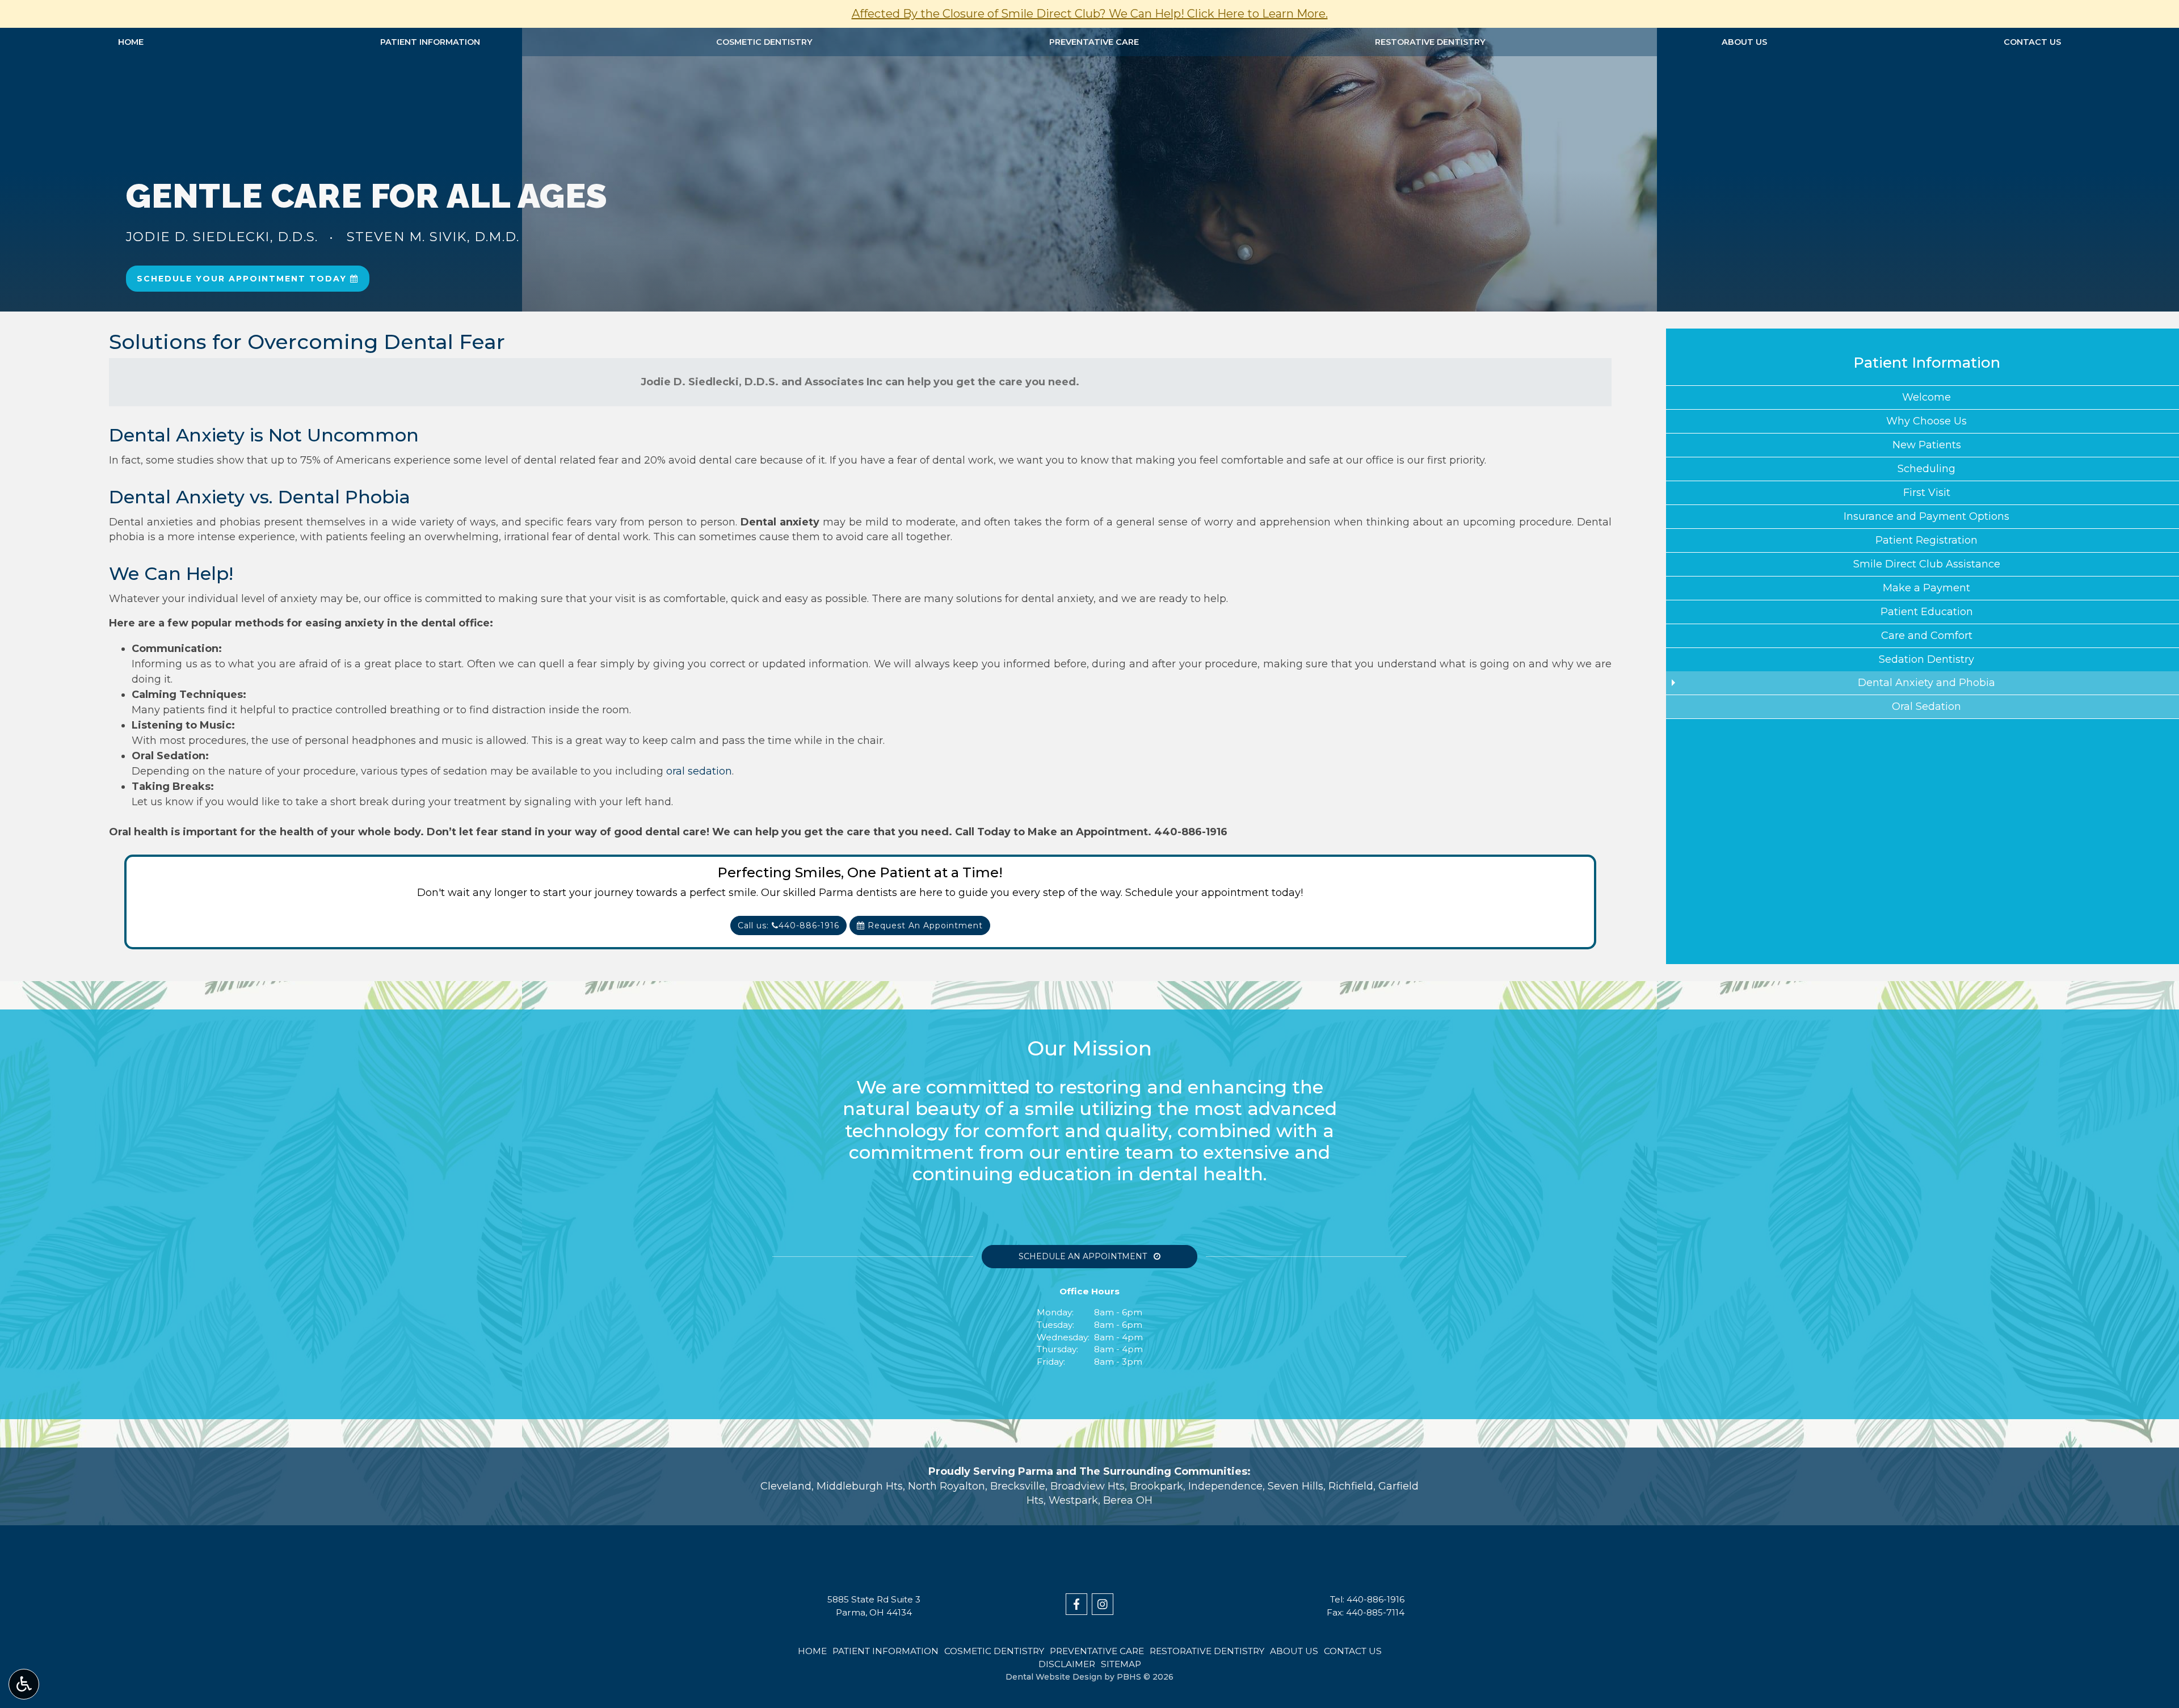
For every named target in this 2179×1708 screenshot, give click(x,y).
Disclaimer (1067, 1664)
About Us (1744, 42)
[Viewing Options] (24, 1684)
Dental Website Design (1054, 1677)
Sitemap (1121, 1664)
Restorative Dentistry (1430, 42)
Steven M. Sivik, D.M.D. (433, 237)
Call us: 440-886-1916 (788, 925)
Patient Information (430, 42)
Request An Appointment (924, 925)
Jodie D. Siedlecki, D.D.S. (222, 237)
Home (131, 42)
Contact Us (2032, 42)
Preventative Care (1094, 42)
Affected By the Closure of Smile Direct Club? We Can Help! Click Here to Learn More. (1090, 14)
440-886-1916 (1191, 832)
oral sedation (699, 771)
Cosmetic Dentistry (764, 42)
